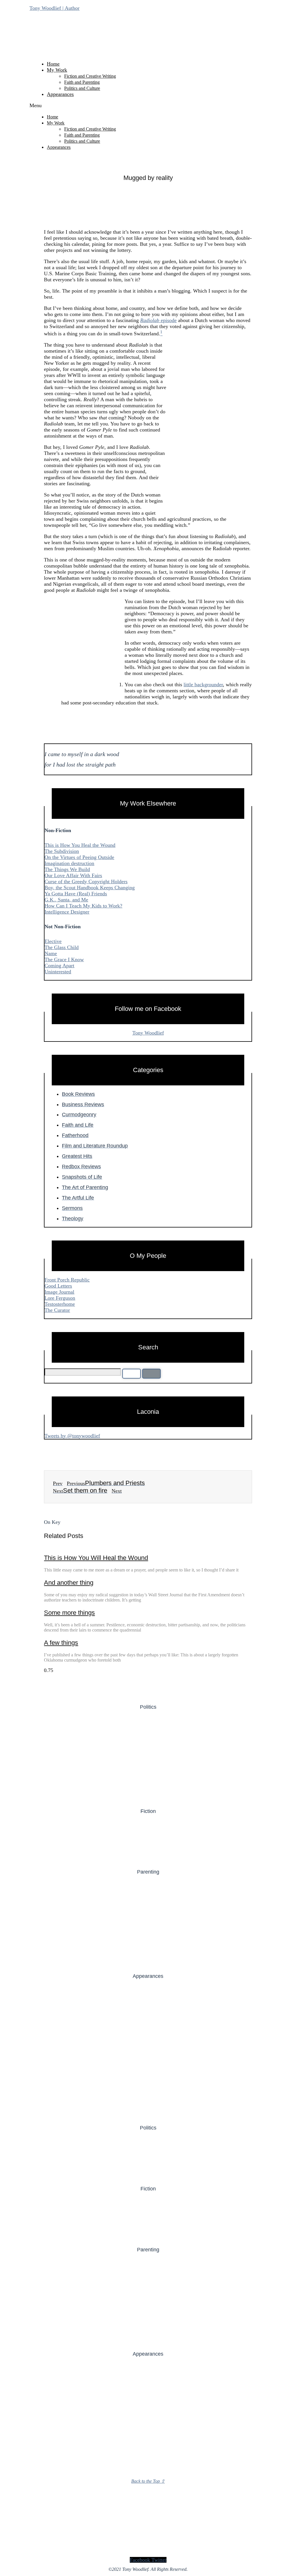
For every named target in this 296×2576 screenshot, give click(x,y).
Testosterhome (60, 1304)
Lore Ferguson (60, 1298)
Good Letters (58, 1286)
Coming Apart (59, 966)
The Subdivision (62, 851)
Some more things (69, 1613)
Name (51, 953)
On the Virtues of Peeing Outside (79, 857)
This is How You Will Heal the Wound (96, 1558)
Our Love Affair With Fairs (73, 875)
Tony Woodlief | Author (54, 8)
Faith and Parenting (82, 82)
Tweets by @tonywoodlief (72, 1436)
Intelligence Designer (67, 912)
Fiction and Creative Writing (90, 76)
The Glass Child (62, 947)
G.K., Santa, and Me (66, 900)
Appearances (60, 94)
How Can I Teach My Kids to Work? (83, 906)
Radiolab (150, 320)
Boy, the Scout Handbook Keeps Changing (90, 888)
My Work (57, 70)
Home (53, 64)
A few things (61, 1643)
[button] (148, 106)
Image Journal (59, 1292)
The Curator (57, 1310)
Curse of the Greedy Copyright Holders (86, 881)
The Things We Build (67, 869)
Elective (53, 941)
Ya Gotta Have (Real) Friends (76, 894)
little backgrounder (203, 685)
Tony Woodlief (148, 1033)
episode (168, 320)
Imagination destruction (69, 863)
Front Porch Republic (67, 1280)
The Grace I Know (64, 959)
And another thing (69, 1583)
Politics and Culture (82, 88)
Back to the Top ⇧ (148, 2481)
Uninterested (58, 972)
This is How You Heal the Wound (80, 845)
